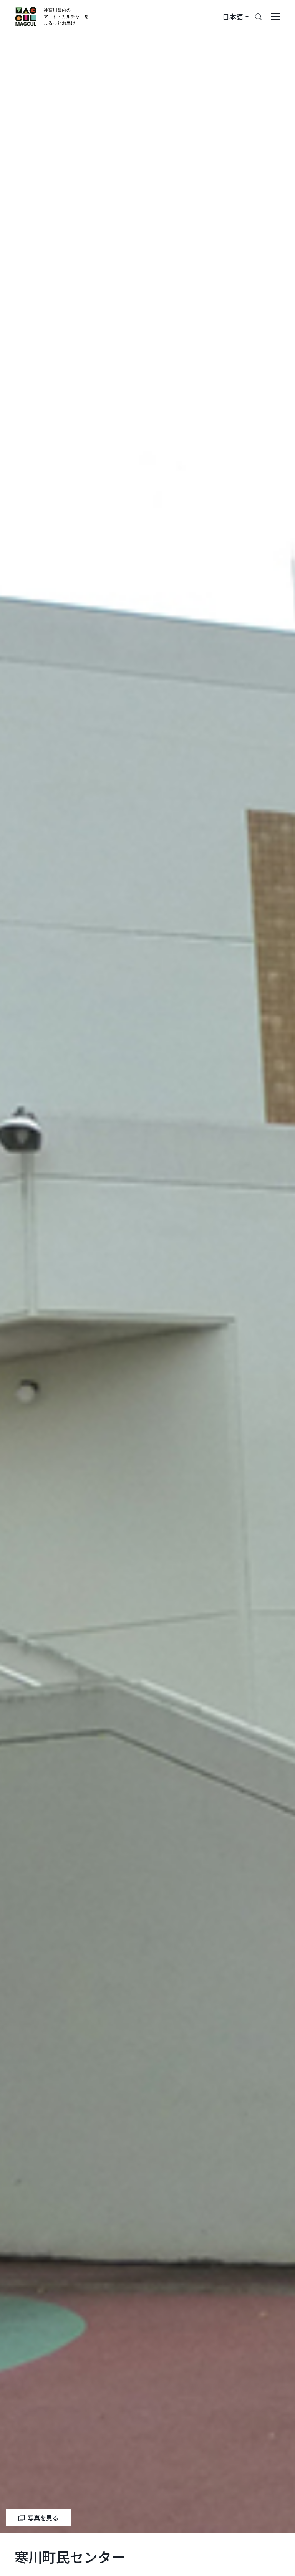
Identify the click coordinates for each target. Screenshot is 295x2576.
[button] (236, 17)
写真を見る (43, 2518)
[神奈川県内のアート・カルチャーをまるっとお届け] (52, 17)
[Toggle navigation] (275, 17)
